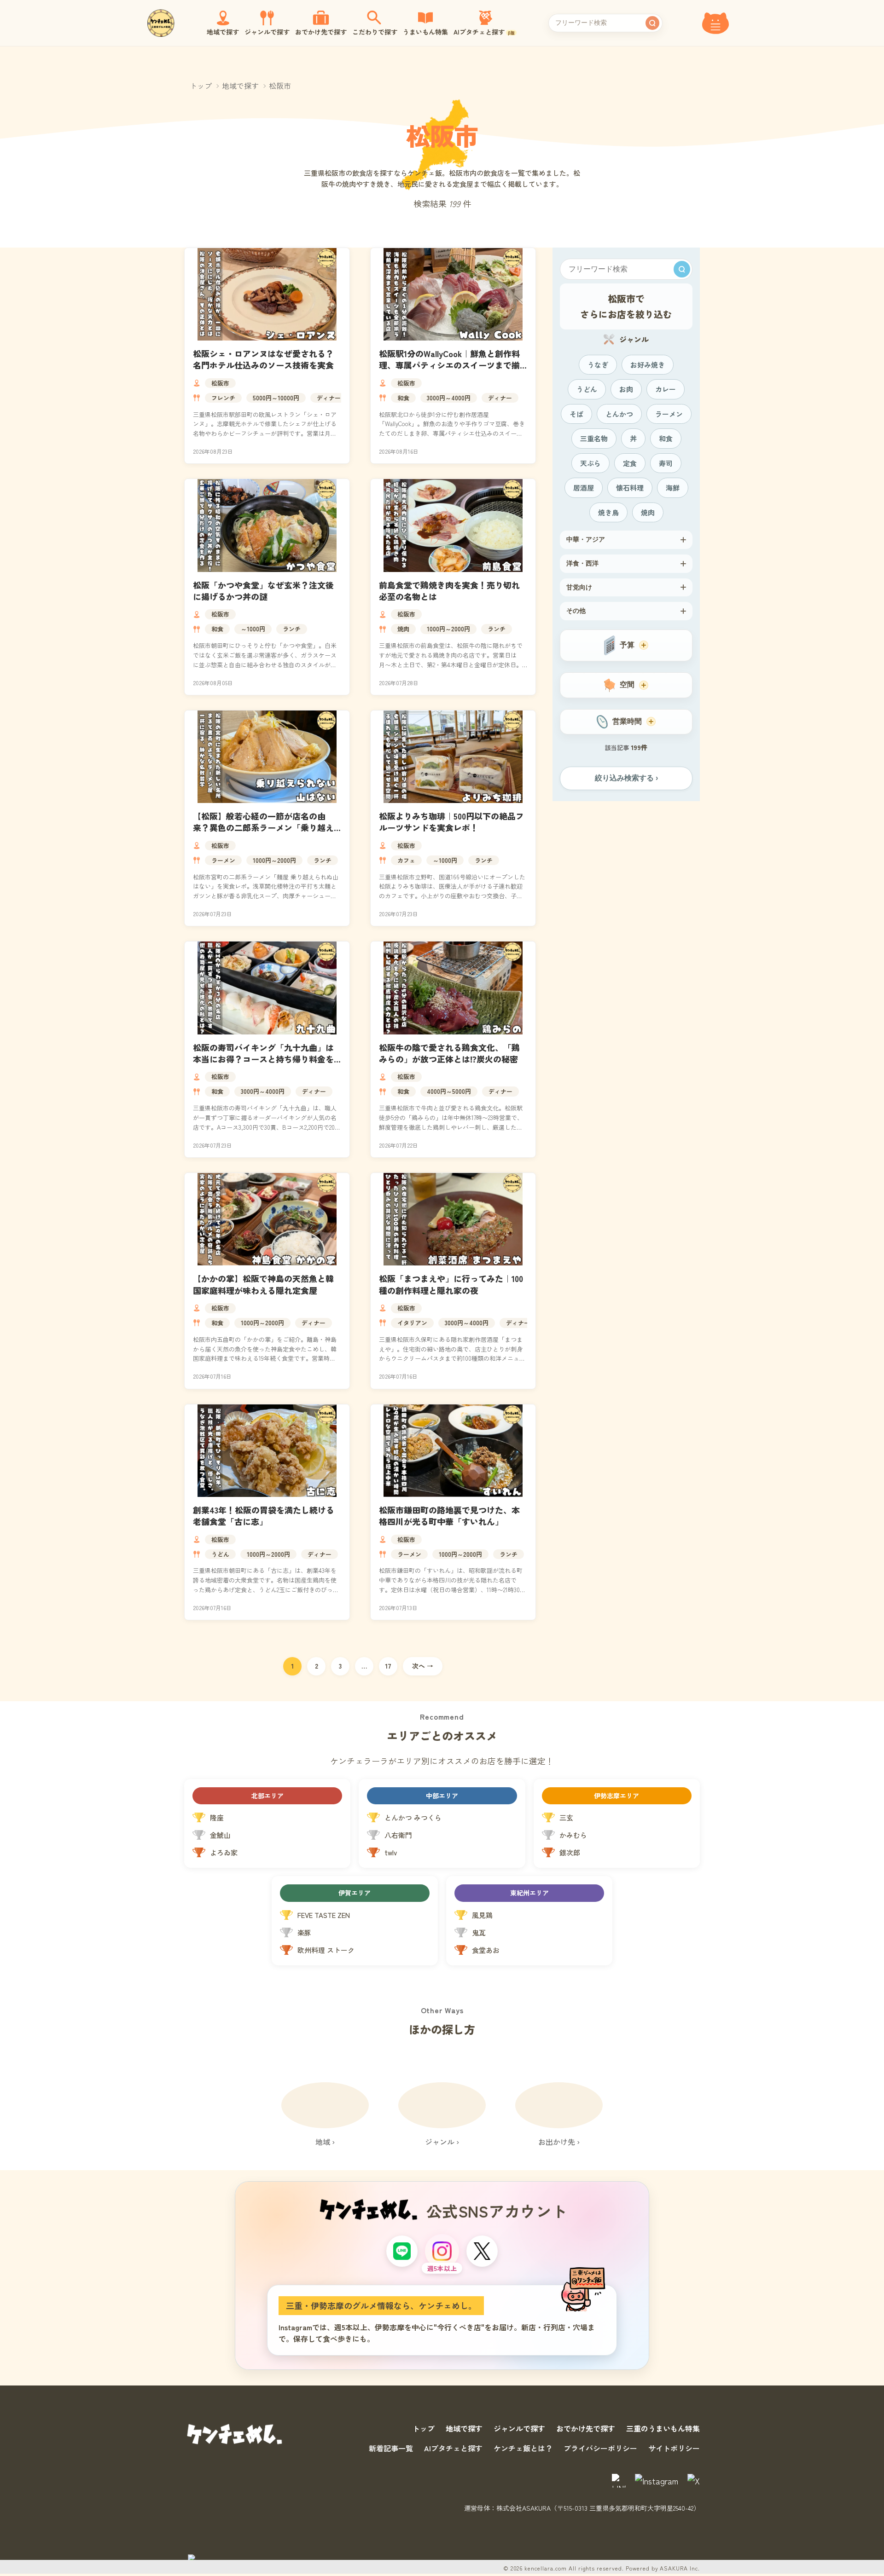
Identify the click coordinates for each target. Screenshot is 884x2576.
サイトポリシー (674, 2448)
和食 (403, 398)
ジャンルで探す (519, 2428)
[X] (482, 2251)
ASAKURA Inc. (680, 2568)
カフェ (406, 860)
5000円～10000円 (276, 398)
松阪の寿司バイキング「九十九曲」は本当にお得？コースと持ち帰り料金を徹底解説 (263, 1059)
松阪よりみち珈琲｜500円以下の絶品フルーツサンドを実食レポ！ (451, 822)
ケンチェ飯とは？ (523, 2448)
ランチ (292, 629)
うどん (220, 1554)
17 (388, 1666)
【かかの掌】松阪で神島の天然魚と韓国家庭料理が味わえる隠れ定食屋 (263, 1284)
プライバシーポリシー (600, 2448)
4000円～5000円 (449, 1091)
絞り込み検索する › (626, 778)
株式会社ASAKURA (523, 2508)
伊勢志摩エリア (616, 1796)
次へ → (423, 1666)
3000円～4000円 (449, 398)
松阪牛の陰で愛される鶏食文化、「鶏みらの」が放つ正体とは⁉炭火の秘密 (449, 1053)
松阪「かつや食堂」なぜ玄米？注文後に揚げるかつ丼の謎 (263, 591)
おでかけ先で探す (586, 2428)
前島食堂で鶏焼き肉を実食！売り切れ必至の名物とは (449, 591)
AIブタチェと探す (453, 2448)
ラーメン (223, 860)
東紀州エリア (529, 1893)
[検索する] (652, 23)
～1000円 (253, 629)
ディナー (329, 398)
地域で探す (240, 86)
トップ (201, 86)
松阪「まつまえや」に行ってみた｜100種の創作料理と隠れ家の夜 (451, 1284)
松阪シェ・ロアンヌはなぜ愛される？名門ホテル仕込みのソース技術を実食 (263, 359)
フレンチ (223, 398)
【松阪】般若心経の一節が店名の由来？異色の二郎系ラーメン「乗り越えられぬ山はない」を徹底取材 (263, 827)
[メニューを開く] (715, 23)
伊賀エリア (355, 1893)
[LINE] (402, 2251)
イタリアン (412, 1323)
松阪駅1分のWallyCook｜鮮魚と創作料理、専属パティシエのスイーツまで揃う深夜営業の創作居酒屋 (449, 365)
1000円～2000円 (448, 629)
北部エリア (268, 1796)
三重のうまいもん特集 (663, 2428)
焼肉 (403, 629)
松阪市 (220, 383)
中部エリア (442, 1796)
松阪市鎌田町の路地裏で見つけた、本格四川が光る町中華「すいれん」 (449, 1516)
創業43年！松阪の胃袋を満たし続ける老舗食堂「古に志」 (264, 1516)
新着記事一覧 (391, 2448)
